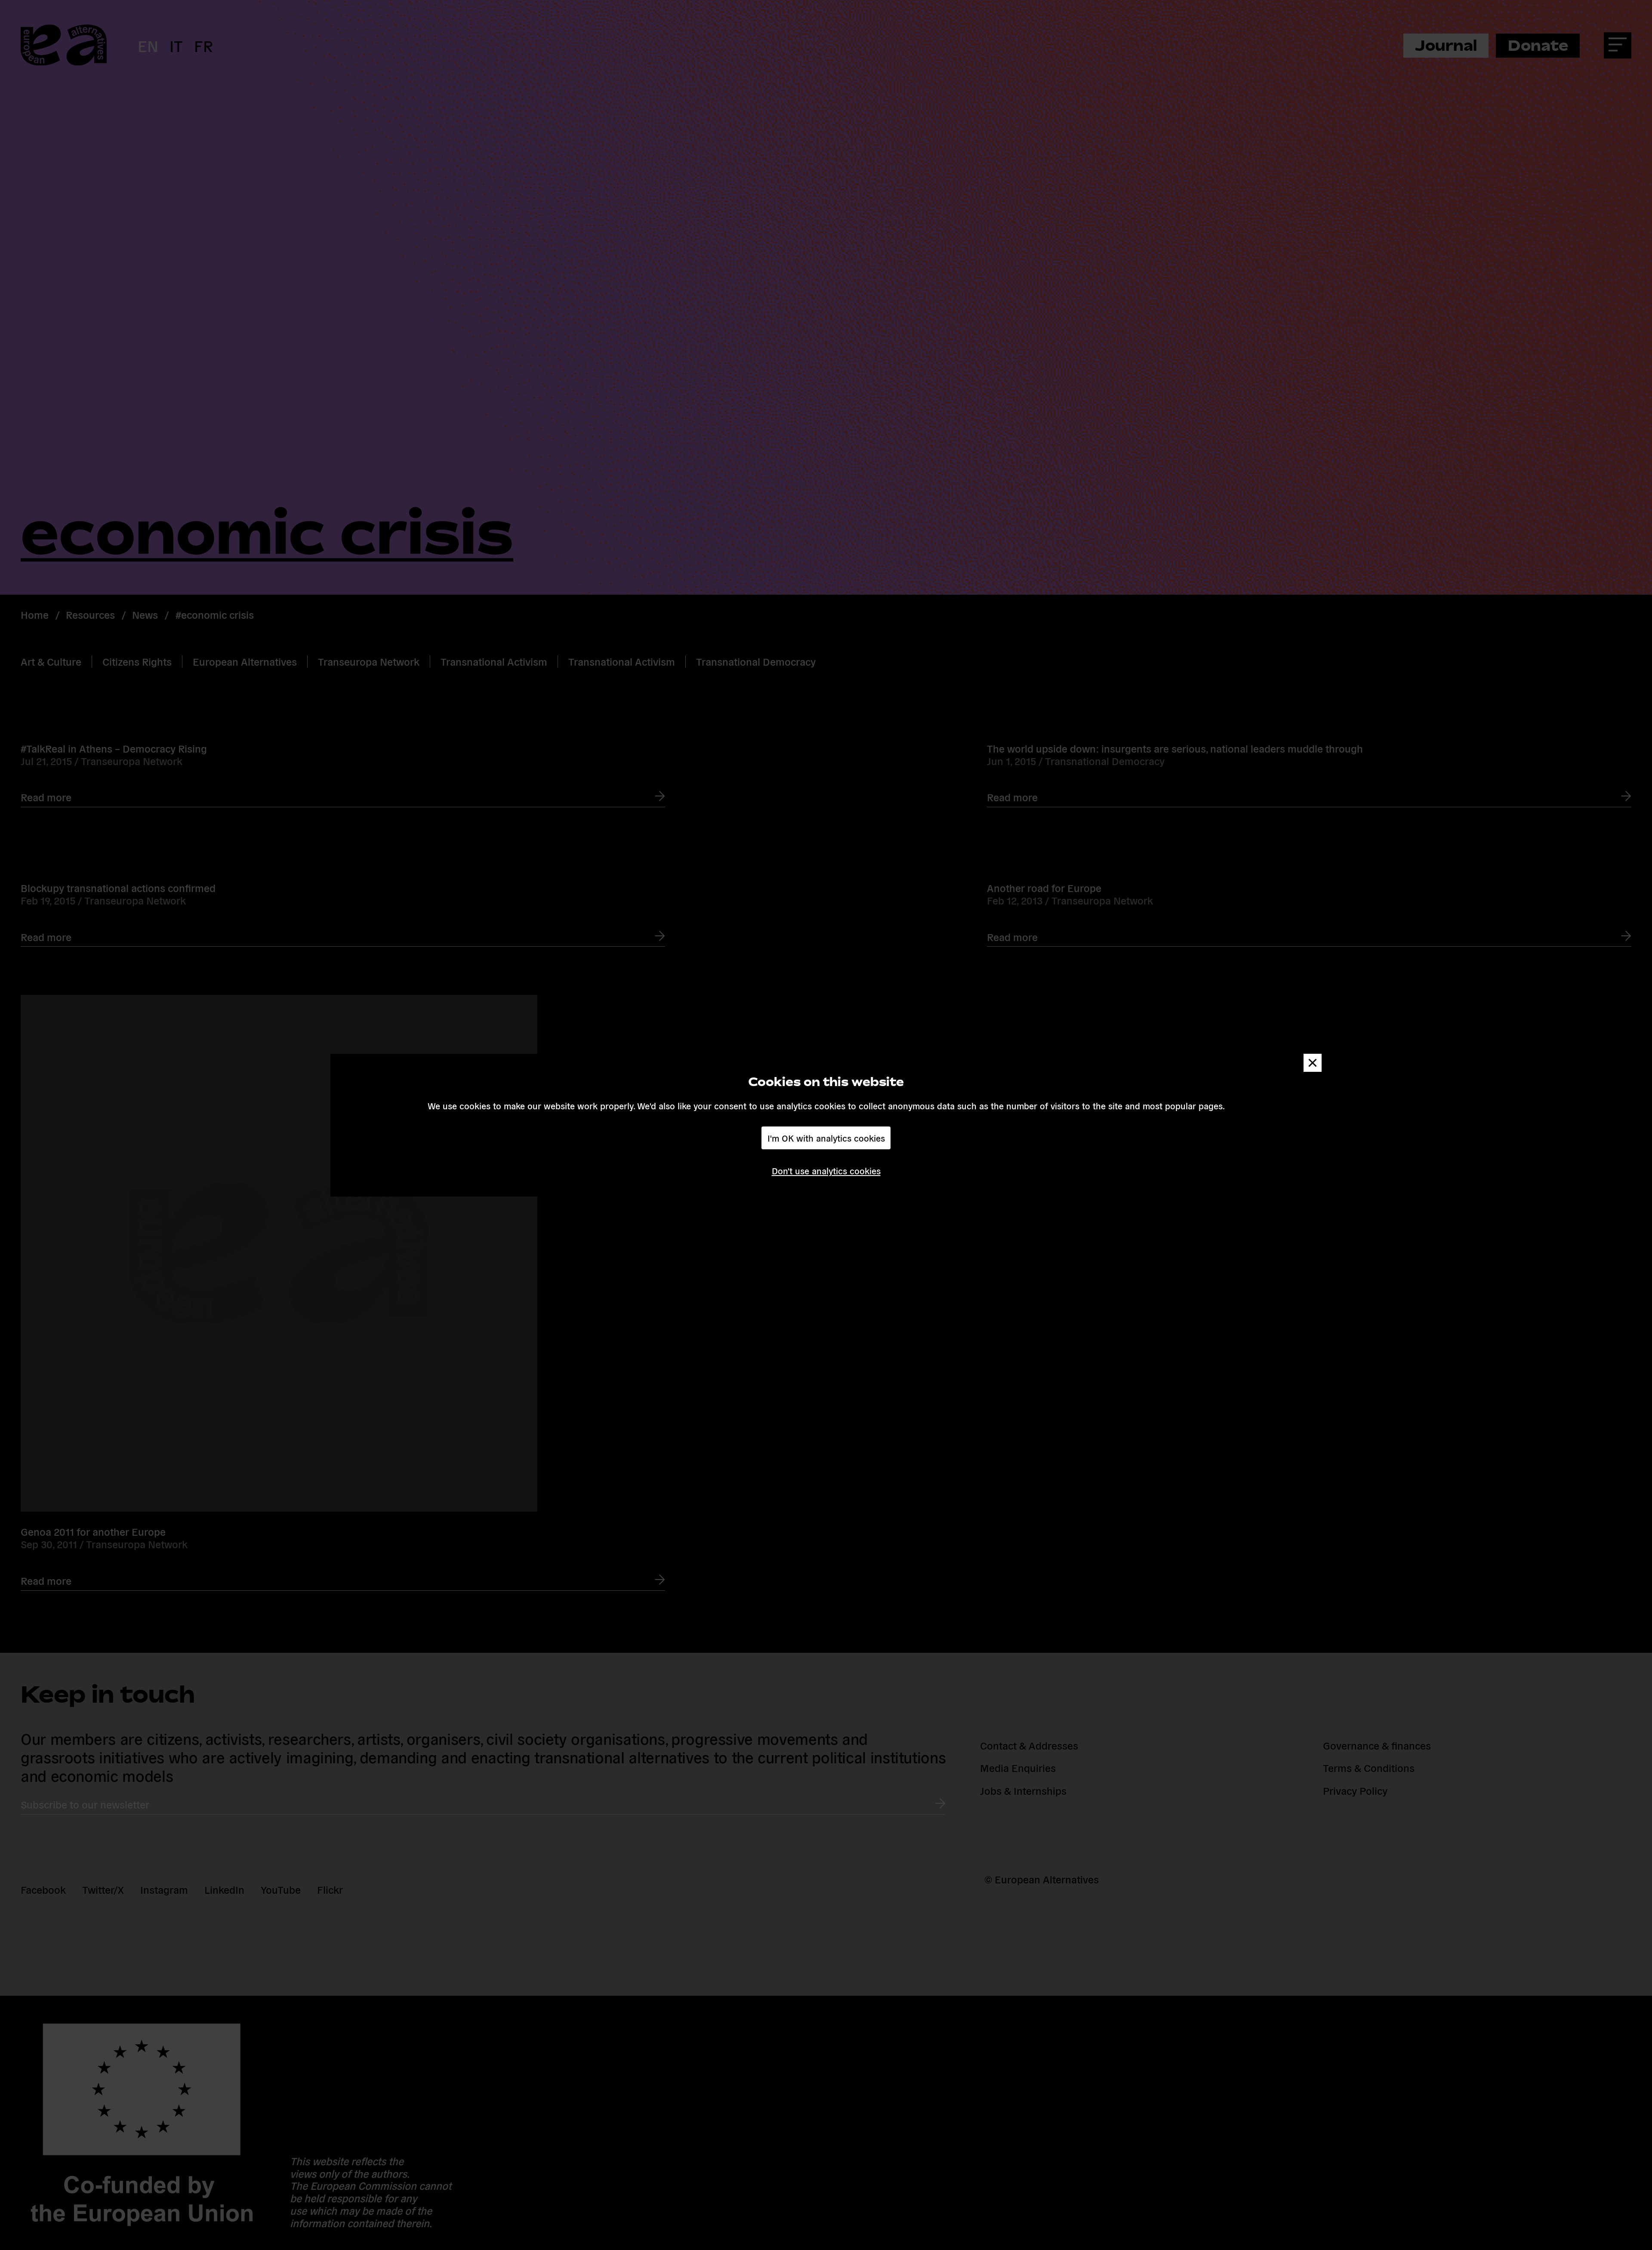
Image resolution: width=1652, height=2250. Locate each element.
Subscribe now (710, 1158)
